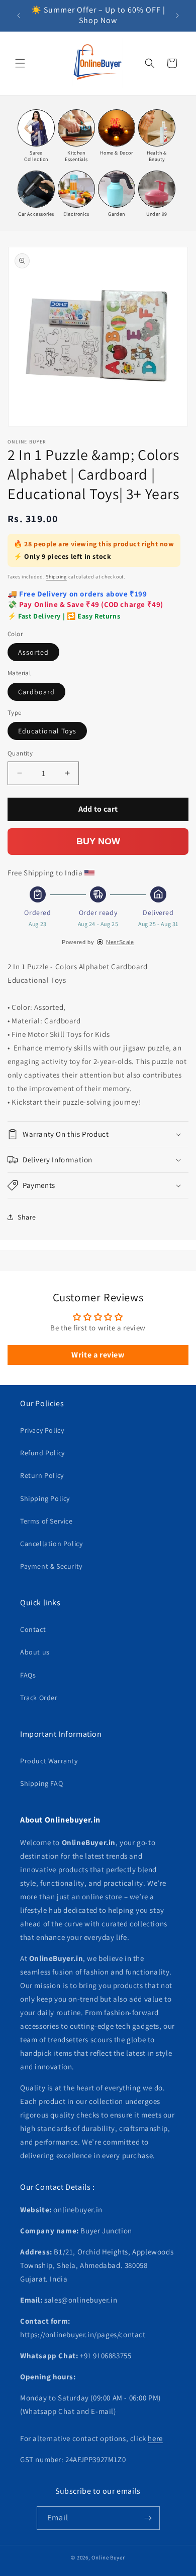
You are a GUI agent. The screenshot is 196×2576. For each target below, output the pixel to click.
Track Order (39, 1698)
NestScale (120, 942)
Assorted (33, 652)
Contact (33, 1629)
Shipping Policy (45, 1498)
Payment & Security (51, 1566)
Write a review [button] (98, 1355)
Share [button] (27, 1217)
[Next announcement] (177, 16)
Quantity (20, 753)
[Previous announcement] (19, 16)
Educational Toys (47, 731)
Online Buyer (108, 2557)
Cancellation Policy (51, 1544)
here (155, 2438)
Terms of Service (46, 1521)
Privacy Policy (42, 1430)
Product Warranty (49, 1761)
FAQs (28, 1675)
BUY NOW (98, 841)
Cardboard (36, 692)
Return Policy (42, 1475)
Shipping (56, 577)
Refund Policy (42, 1453)
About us (35, 1652)
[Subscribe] (148, 2518)
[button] (20, 63)
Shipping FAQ (41, 1783)
